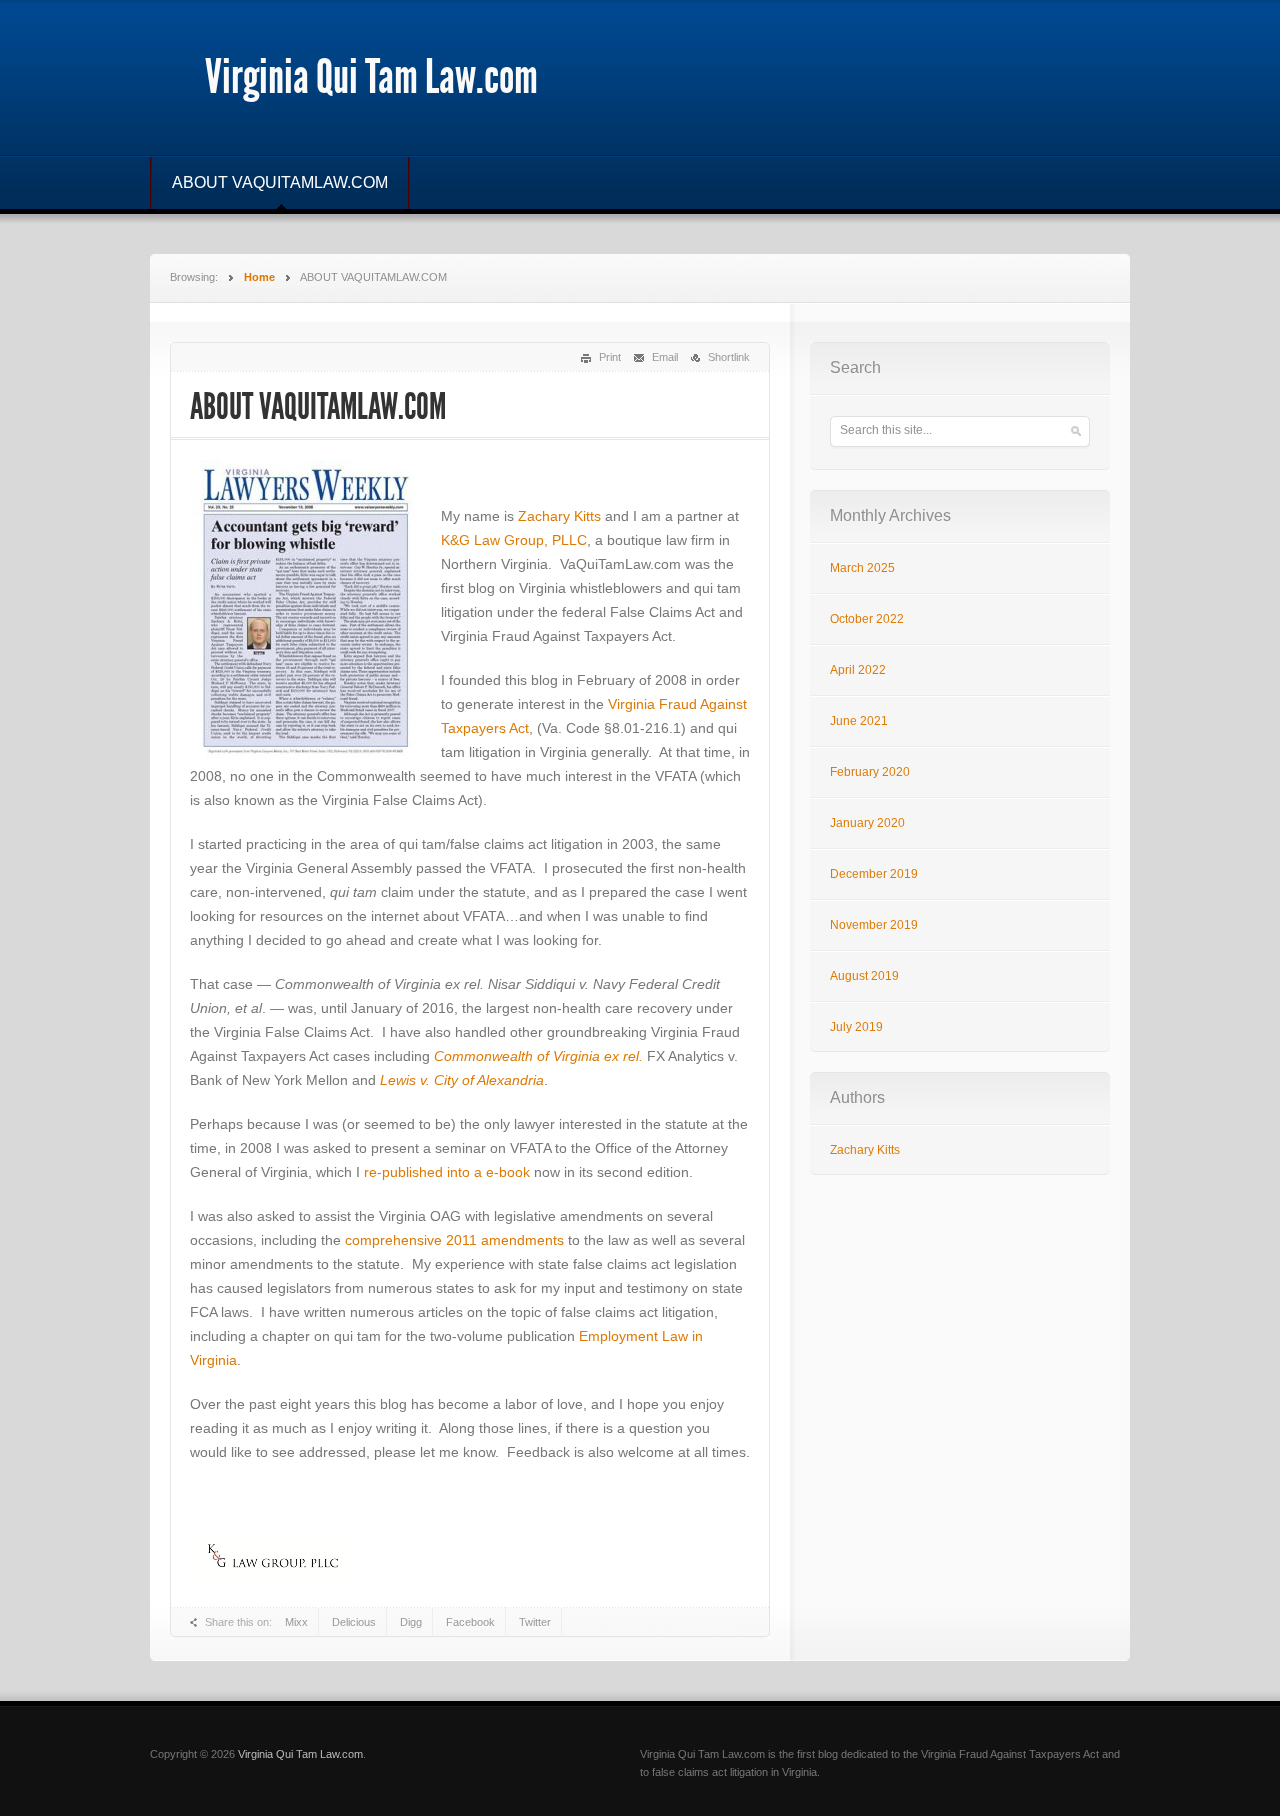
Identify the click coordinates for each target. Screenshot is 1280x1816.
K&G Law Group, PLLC (514, 540)
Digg (411, 1622)
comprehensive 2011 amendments (454, 1240)
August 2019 (864, 976)
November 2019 (874, 925)
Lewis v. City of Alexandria (462, 1080)
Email (665, 357)
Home (259, 277)
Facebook (470, 1622)
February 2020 (870, 772)
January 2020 (867, 823)
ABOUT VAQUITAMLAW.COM (280, 182)
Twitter (535, 1622)
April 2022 (858, 670)
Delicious (354, 1622)
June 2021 (859, 721)
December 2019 (874, 874)
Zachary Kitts (561, 516)
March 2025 (862, 568)
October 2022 (867, 619)
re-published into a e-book (447, 1172)
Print (610, 357)
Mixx (296, 1622)
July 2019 (856, 1027)
